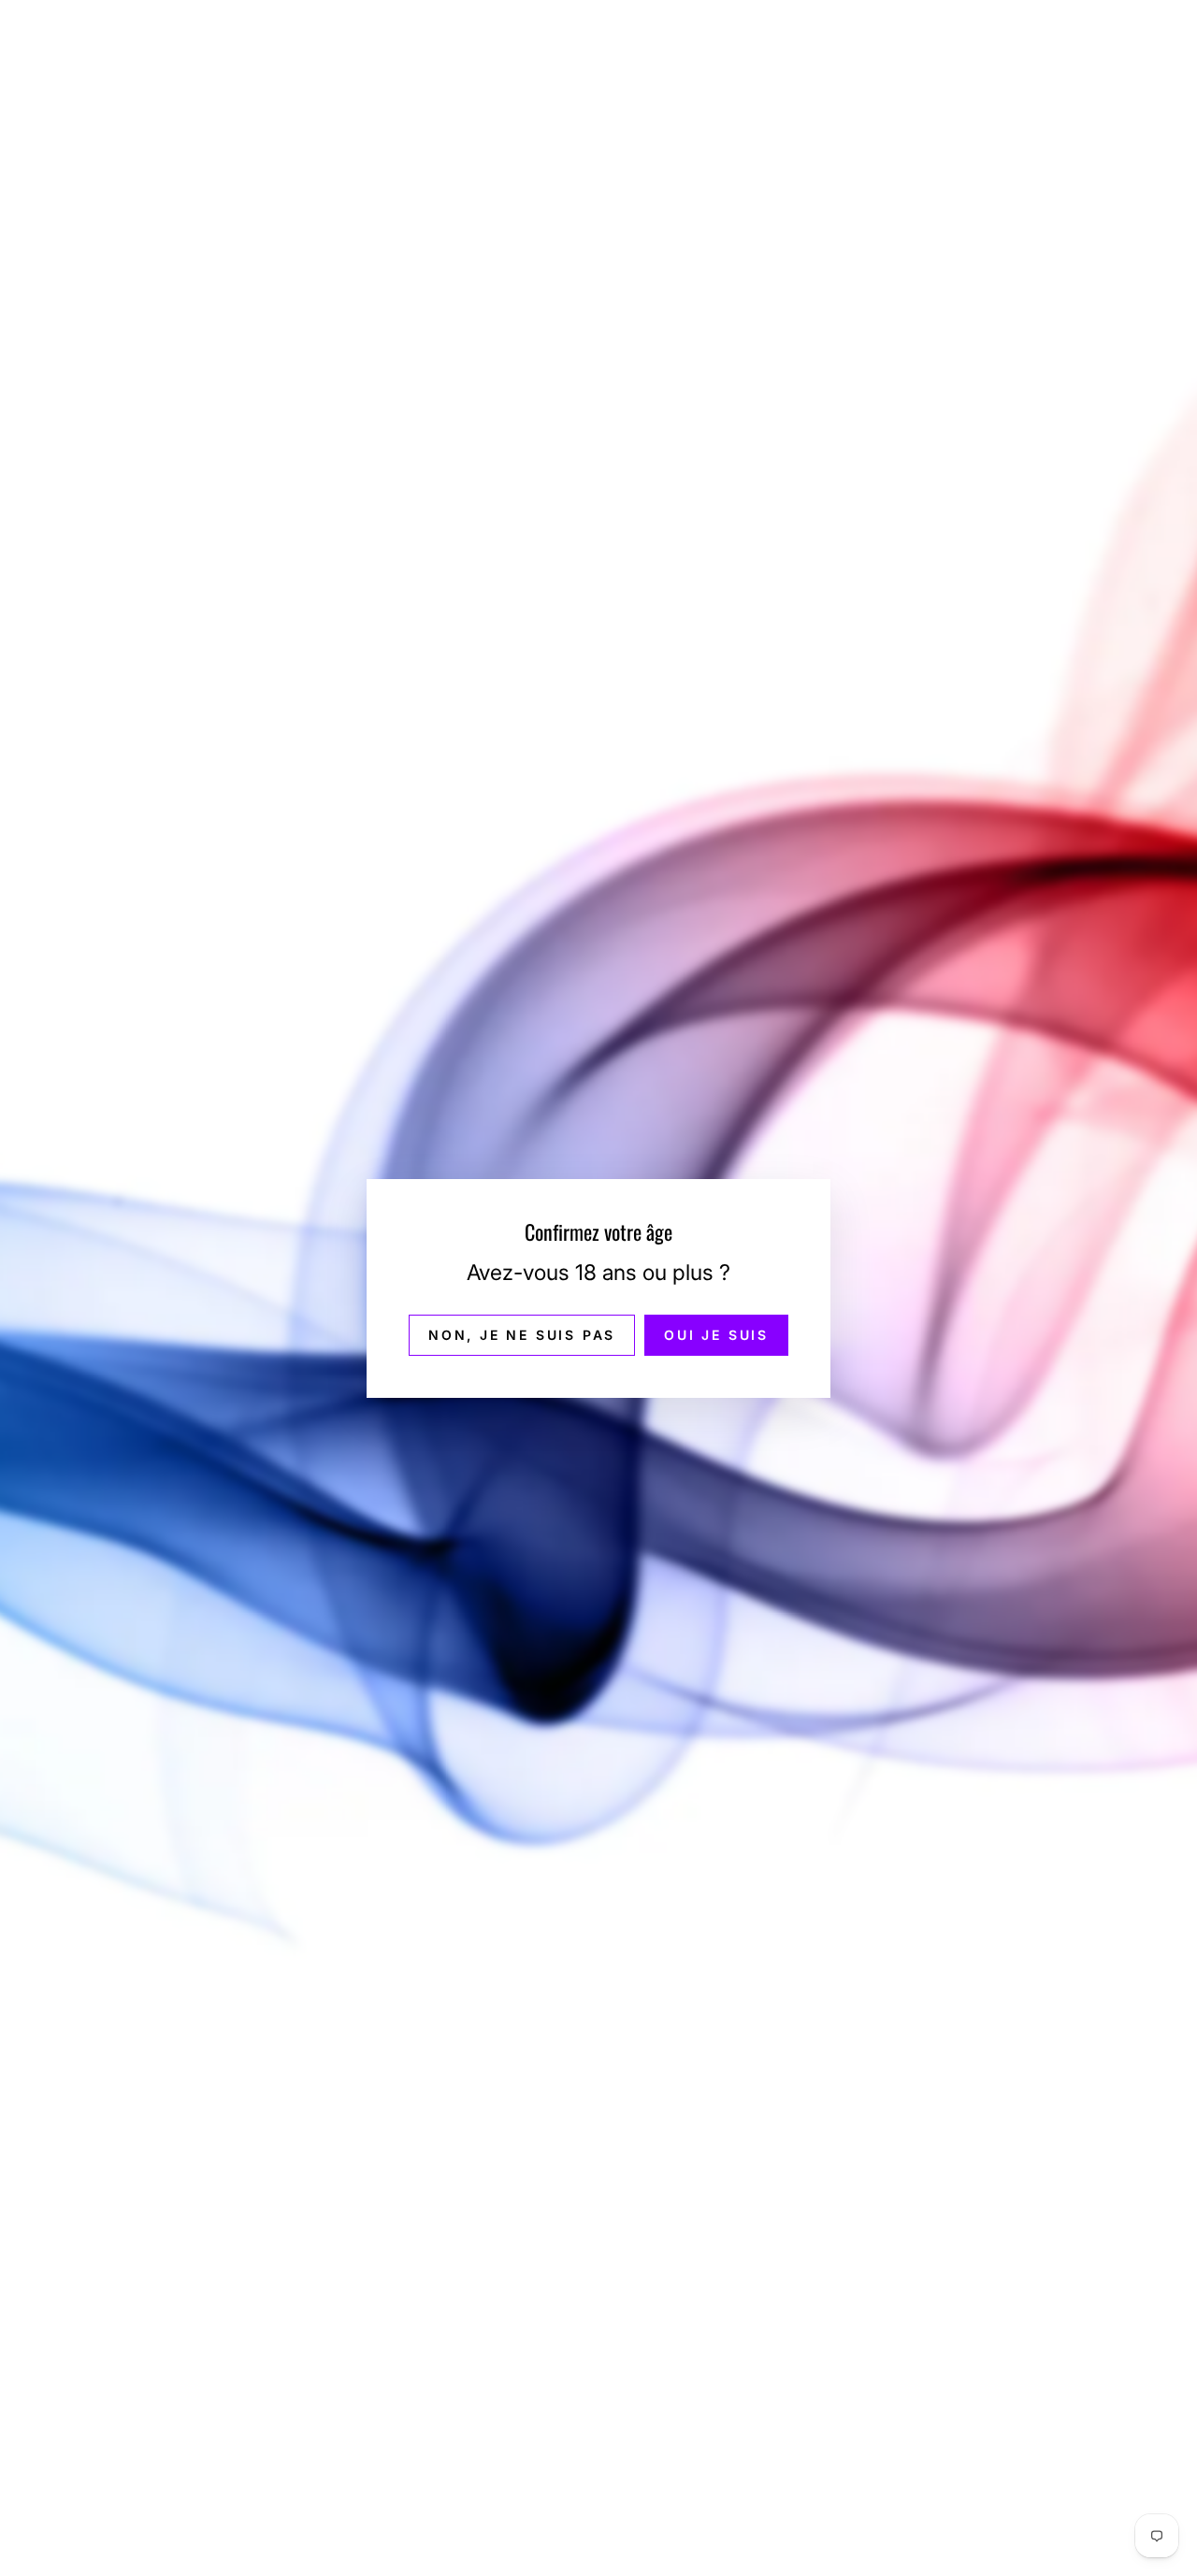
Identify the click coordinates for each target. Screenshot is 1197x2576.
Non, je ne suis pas (522, 1334)
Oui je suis (716, 1334)
